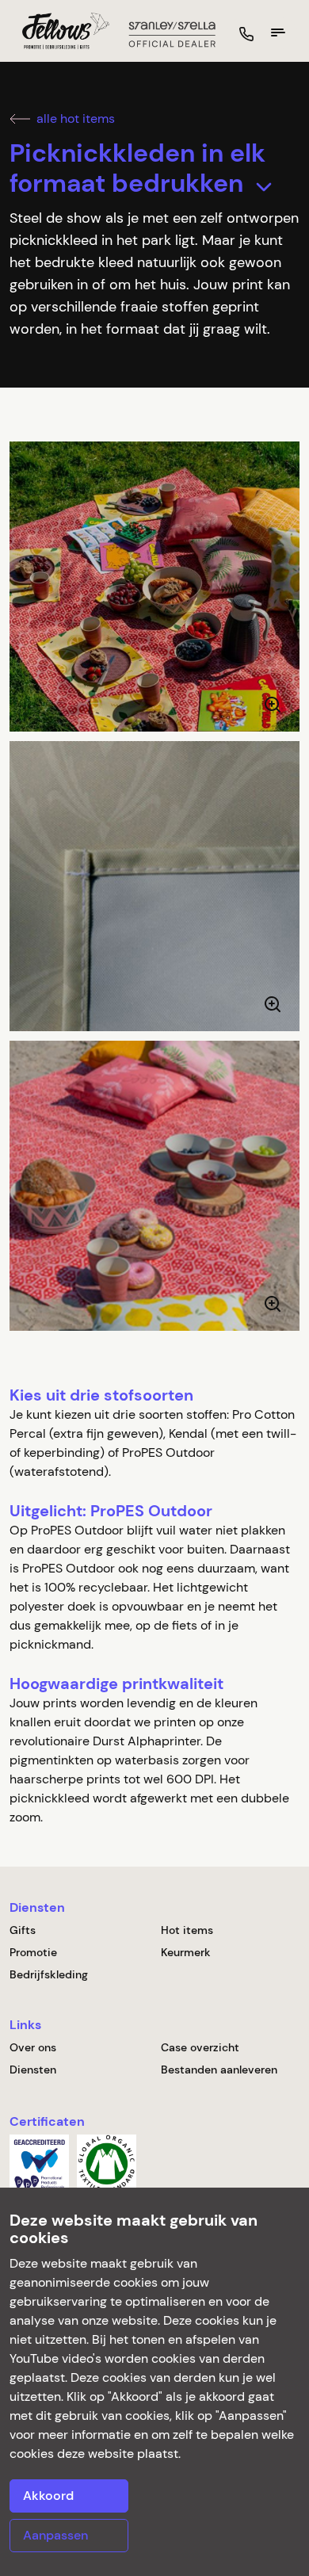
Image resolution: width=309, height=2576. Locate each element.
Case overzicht (200, 2047)
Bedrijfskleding (49, 1974)
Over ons (33, 2047)
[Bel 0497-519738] (246, 34)
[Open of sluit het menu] (278, 32)
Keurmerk (186, 1952)
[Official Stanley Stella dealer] (172, 33)
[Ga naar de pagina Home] (59, 31)
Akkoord (48, 2496)
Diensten (33, 2070)
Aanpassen (55, 2535)
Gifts (23, 1930)
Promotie (33, 1952)
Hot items (187, 1930)
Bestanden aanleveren (219, 2070)
